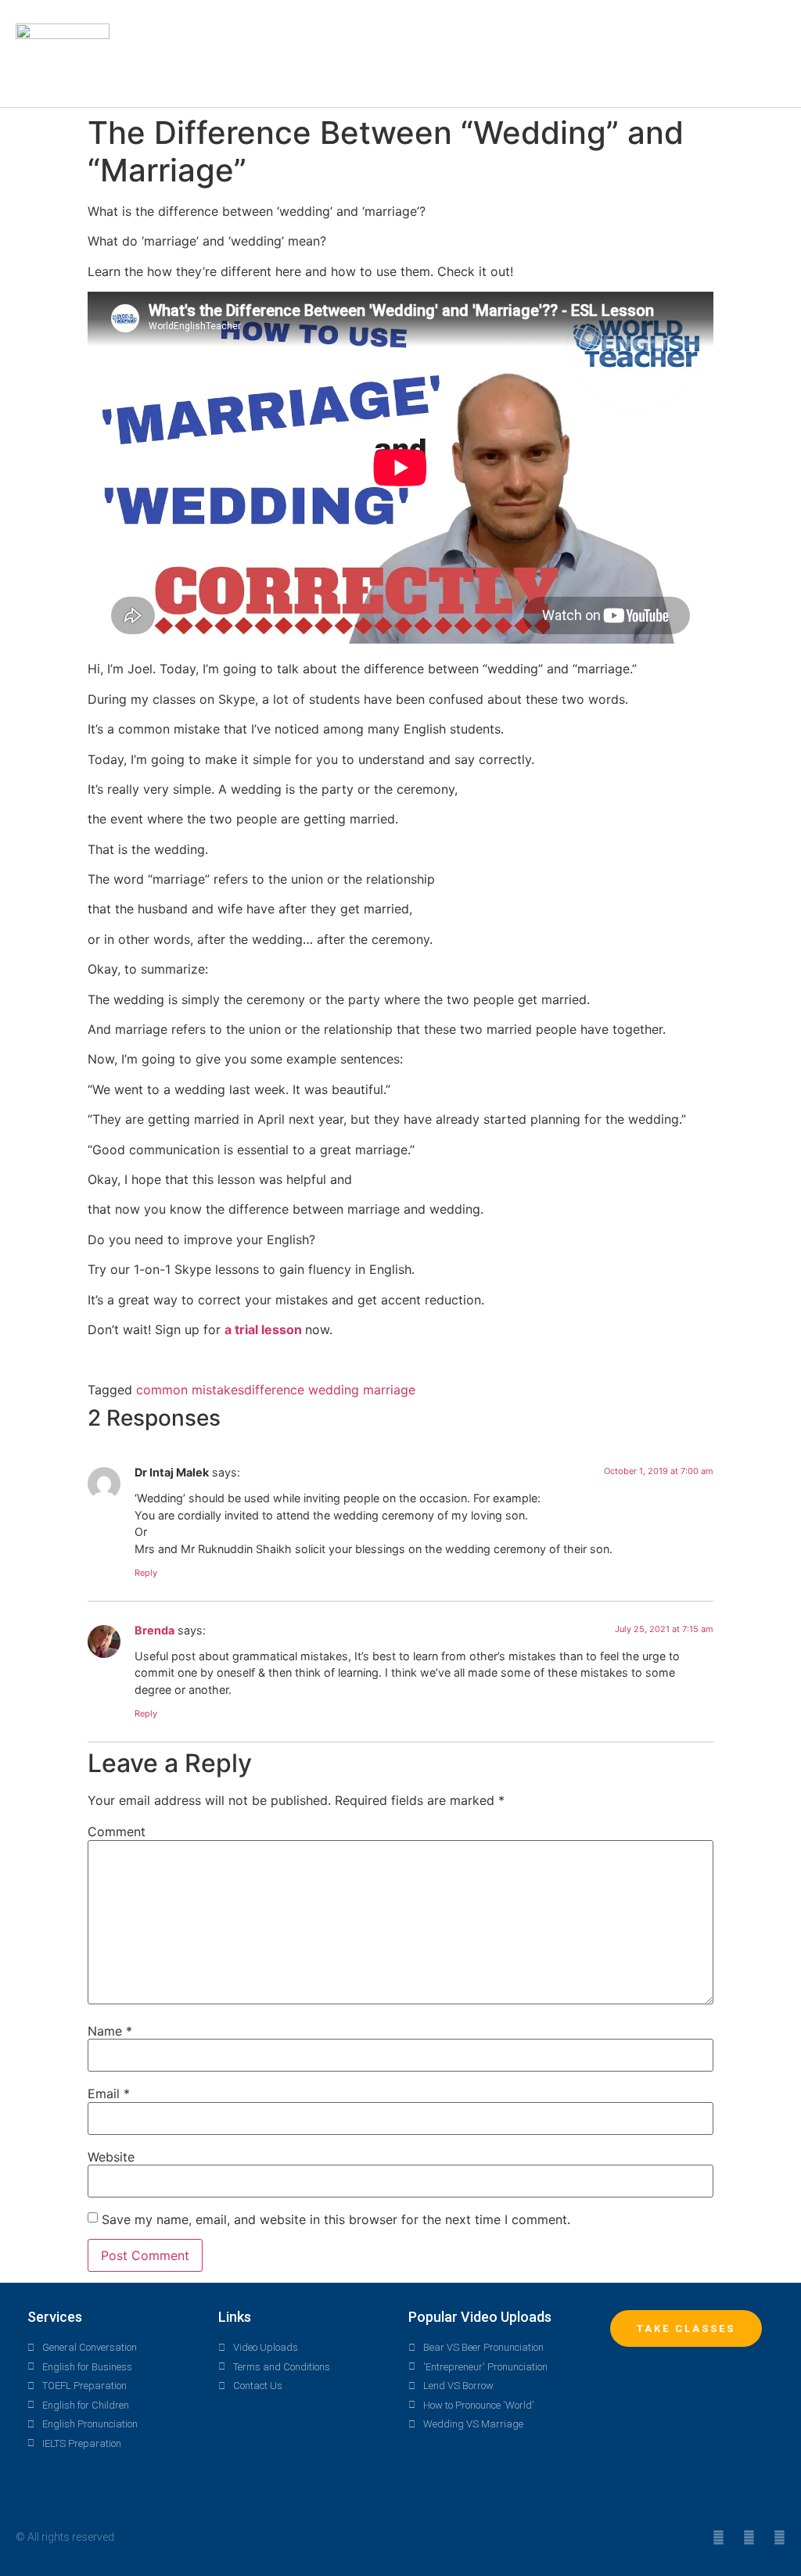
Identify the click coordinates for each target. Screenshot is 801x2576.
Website (111, 2157)
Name (110, 2031)
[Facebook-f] (749, 2537)
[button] (540, 54)
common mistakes (190, 1390)
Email (109, 2093)
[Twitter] (718, 2537)
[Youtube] (779, 2537)
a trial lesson (265, 1329)
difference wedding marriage (330, 1390)
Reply (146, 1573)
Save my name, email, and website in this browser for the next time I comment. (336, 2219)
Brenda (154, 1630)
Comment (117, 1832)
